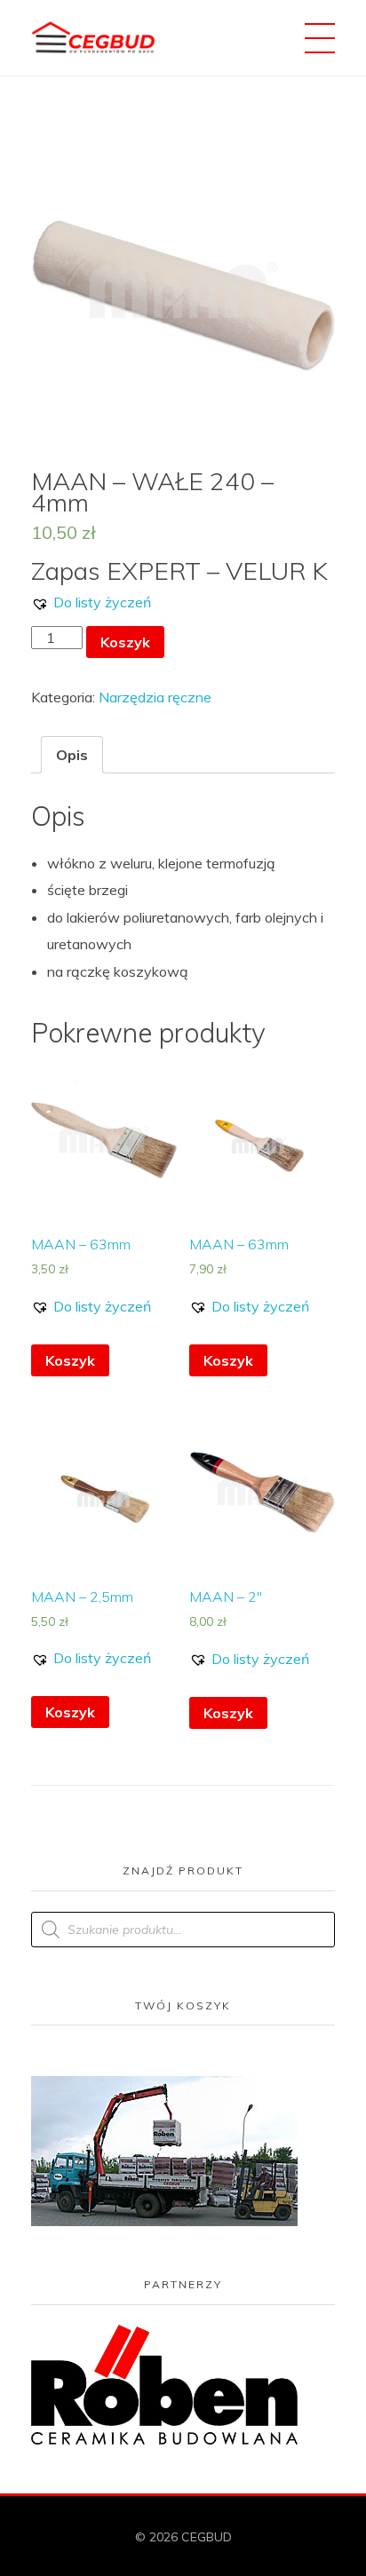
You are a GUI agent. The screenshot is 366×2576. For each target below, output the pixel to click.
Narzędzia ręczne (155, 697)
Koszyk (125, 642)
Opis (72, 755)
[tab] (72, 755)
